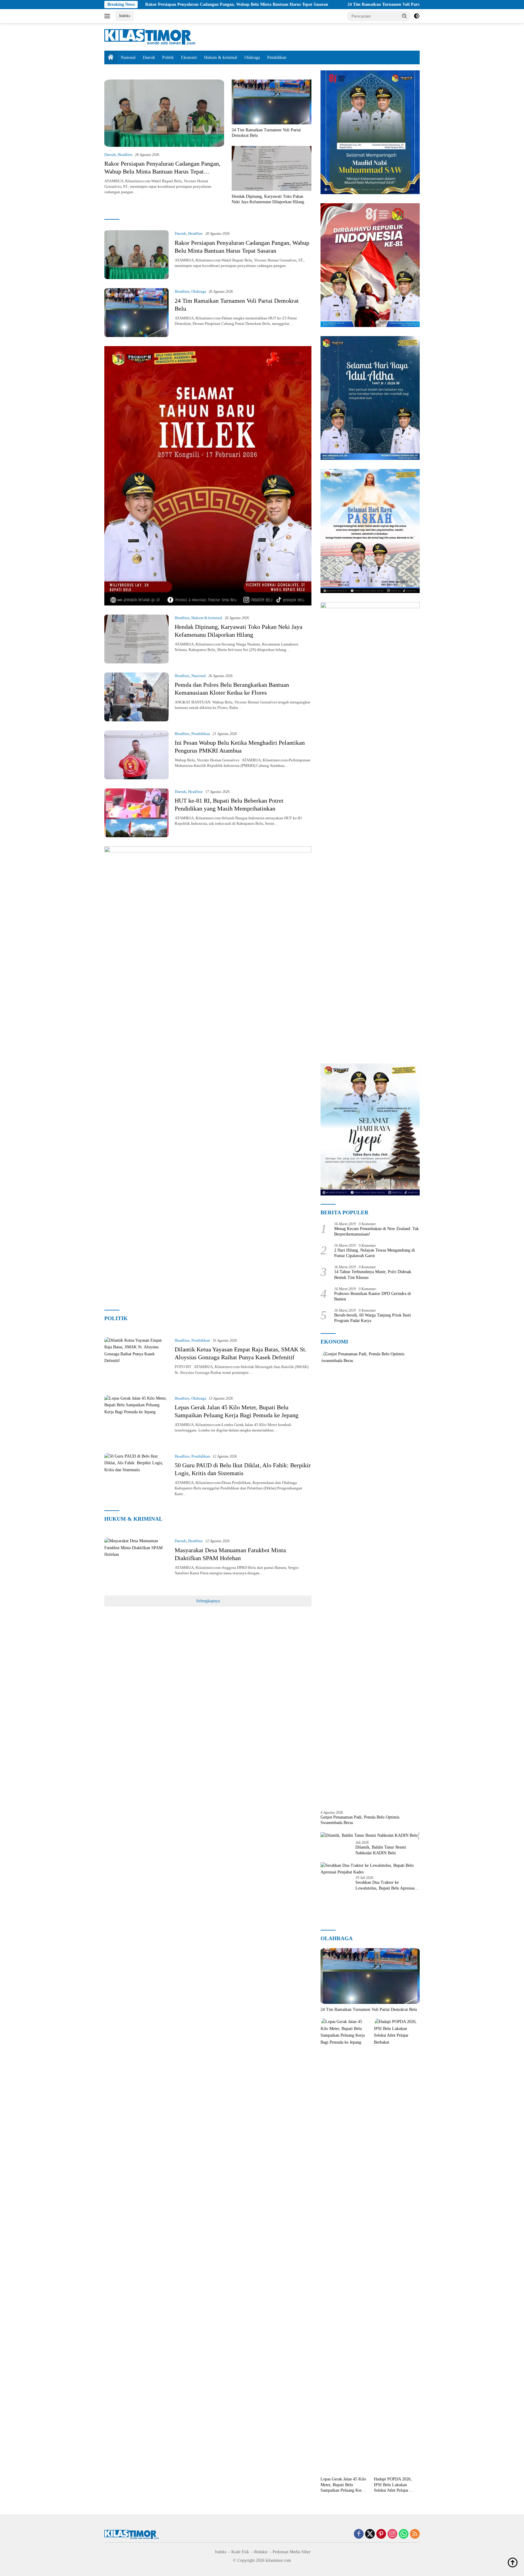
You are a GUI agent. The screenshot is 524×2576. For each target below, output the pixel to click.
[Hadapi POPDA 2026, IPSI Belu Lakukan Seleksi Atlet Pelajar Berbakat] (397, 2246)
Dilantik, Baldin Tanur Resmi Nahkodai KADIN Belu (381, 1850)
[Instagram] (392, 2534)
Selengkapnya (208, 1601)
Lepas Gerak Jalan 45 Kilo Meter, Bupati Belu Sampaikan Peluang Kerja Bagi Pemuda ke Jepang (343, 2485)
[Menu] (108, 16)
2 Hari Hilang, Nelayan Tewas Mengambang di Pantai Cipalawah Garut (375, 1253)
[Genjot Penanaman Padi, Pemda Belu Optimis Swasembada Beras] (370, 1578)
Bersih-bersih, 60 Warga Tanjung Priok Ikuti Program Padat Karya (373, 1318)
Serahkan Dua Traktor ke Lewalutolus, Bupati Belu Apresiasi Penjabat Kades (386, 1885)
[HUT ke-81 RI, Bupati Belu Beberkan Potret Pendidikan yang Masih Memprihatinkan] (136, 813)
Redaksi (261, 2552)
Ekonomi (189, 57)
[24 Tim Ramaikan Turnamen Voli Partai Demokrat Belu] (272, 102)
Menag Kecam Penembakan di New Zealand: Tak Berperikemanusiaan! (376, 1231)
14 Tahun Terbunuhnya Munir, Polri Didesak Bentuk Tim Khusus (373, 1275)
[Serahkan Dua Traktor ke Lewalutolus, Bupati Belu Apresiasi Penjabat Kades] (370, 1869)
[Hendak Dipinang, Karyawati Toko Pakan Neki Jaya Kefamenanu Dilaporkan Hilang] (272, 168)
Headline (125, 155)
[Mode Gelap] (417, 16)
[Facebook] (359, 2534)
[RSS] (415, 2534)
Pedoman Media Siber (292, 2552)
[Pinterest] (381, 2534)
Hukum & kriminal (221, 57)
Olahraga (252, 57)
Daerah (149, 57)
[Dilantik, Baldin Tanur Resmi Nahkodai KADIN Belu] (369, 1835)
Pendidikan (277, 57)
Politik (168, 57)
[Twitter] (370, 2534)
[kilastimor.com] (150, 37)
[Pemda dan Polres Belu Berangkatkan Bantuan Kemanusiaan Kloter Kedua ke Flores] (136, 697)
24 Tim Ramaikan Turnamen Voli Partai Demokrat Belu (302, 4)
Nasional (128, 57)
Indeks (125, 16)
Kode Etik (240, 2552)
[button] (405, 16)
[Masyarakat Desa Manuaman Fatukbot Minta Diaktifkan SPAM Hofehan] (136, 1562)
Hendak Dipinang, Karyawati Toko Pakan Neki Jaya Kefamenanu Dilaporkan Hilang (268, 199)
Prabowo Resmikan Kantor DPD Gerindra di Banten (373, 1296)
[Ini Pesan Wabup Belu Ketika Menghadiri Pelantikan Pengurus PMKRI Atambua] (136, 755)
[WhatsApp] (404, 2534)
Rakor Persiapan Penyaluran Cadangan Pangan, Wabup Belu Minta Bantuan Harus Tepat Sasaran (139, 4)
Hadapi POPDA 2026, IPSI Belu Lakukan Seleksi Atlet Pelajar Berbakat (393, 2485)
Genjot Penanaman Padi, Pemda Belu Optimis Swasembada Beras (360, 1820)
